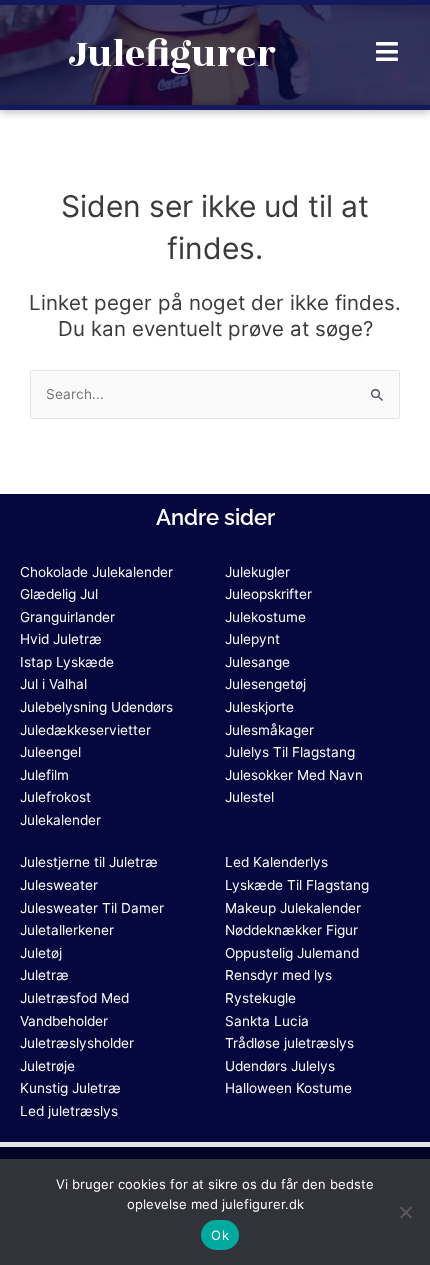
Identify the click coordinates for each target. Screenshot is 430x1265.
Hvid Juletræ (61, 639)
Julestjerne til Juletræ (89, 862)
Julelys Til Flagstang (290, 752)
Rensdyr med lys (278, 975)
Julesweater (59, 885)
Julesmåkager (269, 730)
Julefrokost (55, 797)
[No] (405, 1212)
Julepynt (252, 639)
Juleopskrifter (268, 594)
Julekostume (265, 617)
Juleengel (50, 752)
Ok (220, 1235)
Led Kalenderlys (276, 862)
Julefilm (44, 775)
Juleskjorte (259, 707)
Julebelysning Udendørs (96, 707)
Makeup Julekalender (293, 908)
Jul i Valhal (53, 684)
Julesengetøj (265, 684)
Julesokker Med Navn (294, 775)
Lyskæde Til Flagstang (297, 885)
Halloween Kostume (288, 1088)
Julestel (249, 797)
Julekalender (60, 820)
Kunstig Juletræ (70, 1088)
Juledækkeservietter (85, 730)
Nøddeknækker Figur (291, 930)
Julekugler (257, 572)
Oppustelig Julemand (292, 953)
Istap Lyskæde (67, 662)
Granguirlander (67, 617)
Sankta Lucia (267, 1021)
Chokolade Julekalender (96, 572)
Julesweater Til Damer (92, 908)
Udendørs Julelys (280, 1066)
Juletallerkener (67, 930)
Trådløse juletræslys (289, 1043)
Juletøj (41, 953)
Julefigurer (172, 54)
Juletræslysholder (77, 1043)
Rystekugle (260, 998)
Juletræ (44, 975)
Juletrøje (47, 1066)
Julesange (257, 662)
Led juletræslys (69, 1111)
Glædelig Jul (59, 594)
